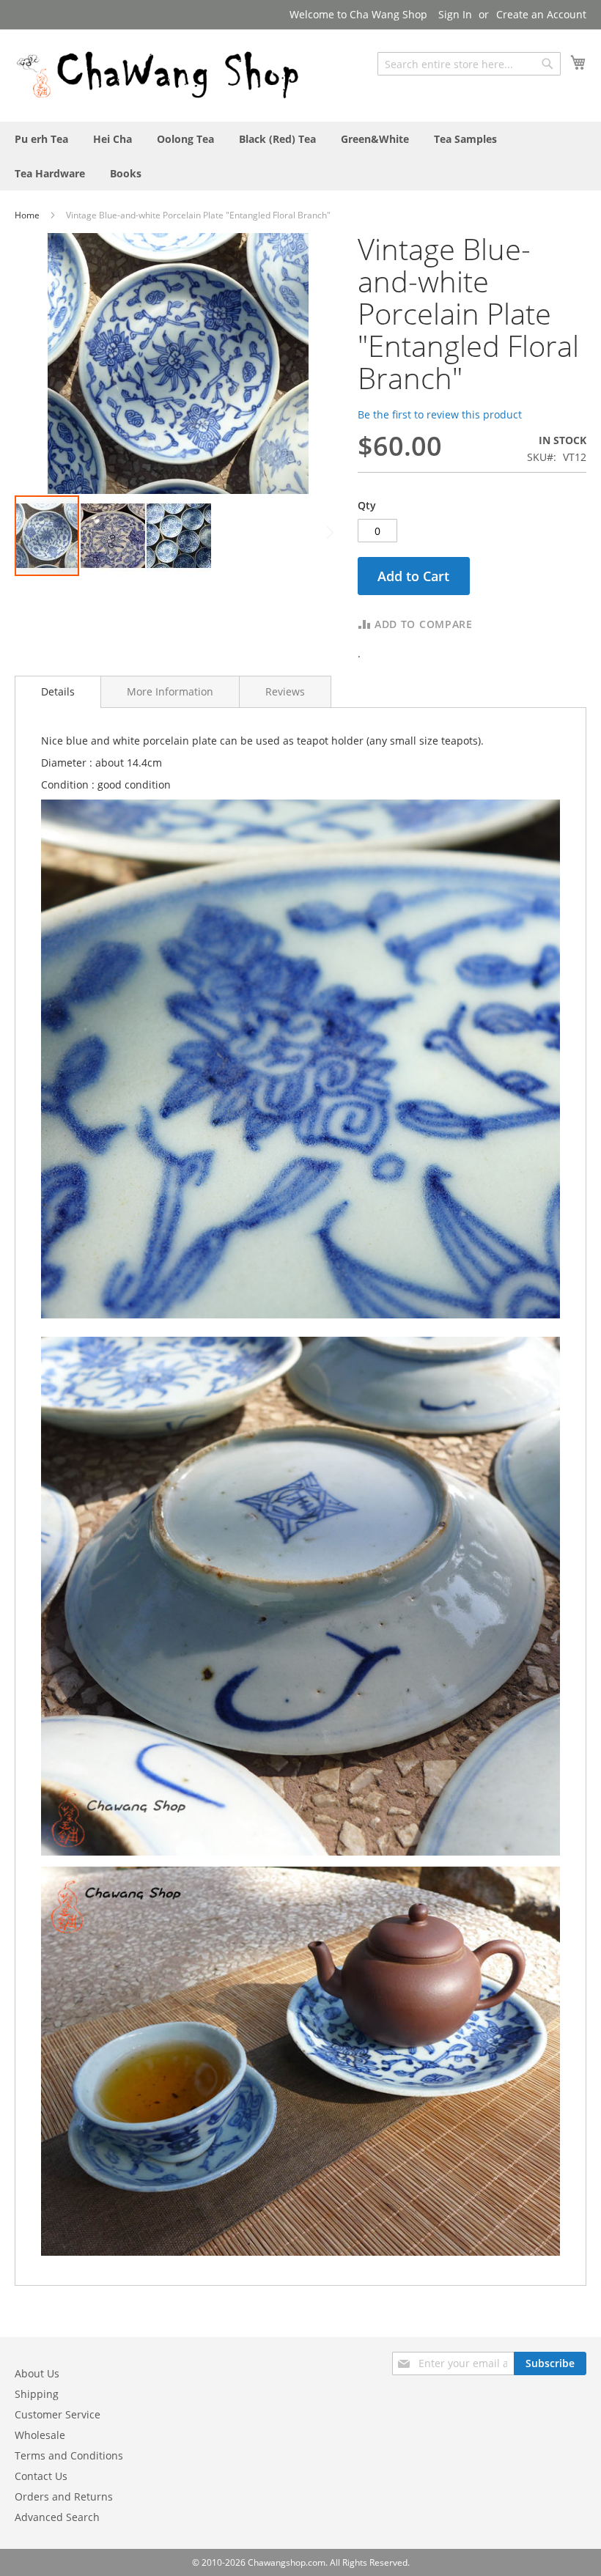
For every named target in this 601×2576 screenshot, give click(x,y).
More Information (170, 691)
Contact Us (41, 2476)
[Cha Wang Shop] (158, 75)
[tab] (58, 692)
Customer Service (58, 2414)
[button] (114, 536)
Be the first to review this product (440, 414)
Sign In (455, 14)
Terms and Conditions (69, 2455)
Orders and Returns (64, 2496)
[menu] (300, 156)
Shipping (37, 2394)
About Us (37, 2373)
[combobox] (469, 64)
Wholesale (40, 2435)
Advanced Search (57, 2517)
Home (28, 215)
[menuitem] (41, 139)
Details (58, 691)
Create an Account (541, 14)
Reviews (285, 691)
